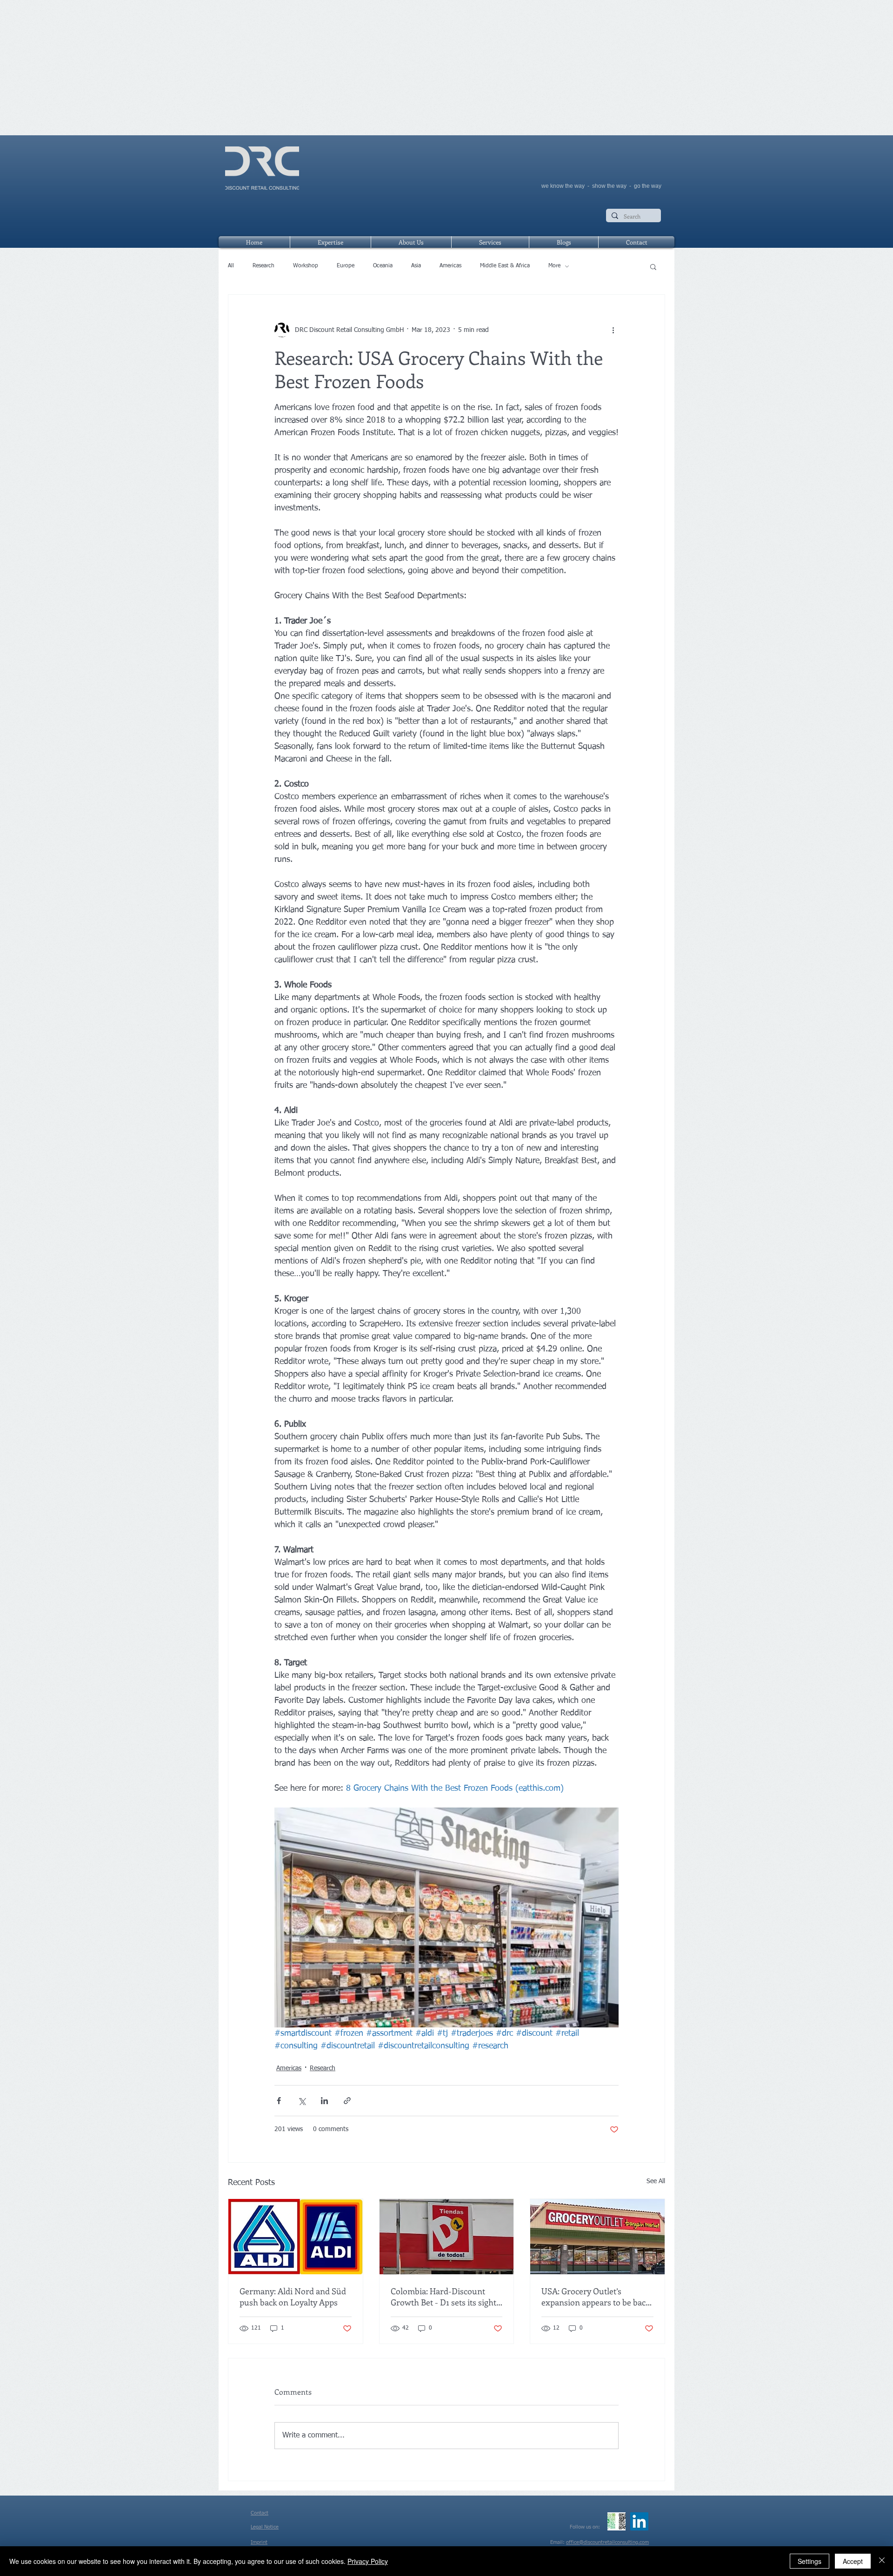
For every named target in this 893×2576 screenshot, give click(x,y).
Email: (558, 2542)
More (554, 266)
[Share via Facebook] (279, 2101)
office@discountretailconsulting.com (607, 2542)
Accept (853, 2561)
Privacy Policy (368, 2561)
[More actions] (613, 330)
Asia (416, 266)
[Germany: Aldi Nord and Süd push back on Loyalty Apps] (296, 2237)
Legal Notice (265, 2527)
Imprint (259, 2542)
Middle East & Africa (505, 266)
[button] (653, 266)
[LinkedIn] (639, 2521)
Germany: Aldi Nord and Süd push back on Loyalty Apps (293, 2297)
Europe (346, 266)
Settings (810, 2561)
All (231, 266)
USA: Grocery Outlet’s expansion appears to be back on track (596, 2297)
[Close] (882, 2561)
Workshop (306, 266)
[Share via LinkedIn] (324, 2101)
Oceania (383, 266)
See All (656, 2181)
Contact (260, 2513)
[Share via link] (347, 2101)
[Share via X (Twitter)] (302, 2101)
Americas (450, 266)
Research (263, 266)
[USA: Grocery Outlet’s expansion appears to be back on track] (597, 2237)
